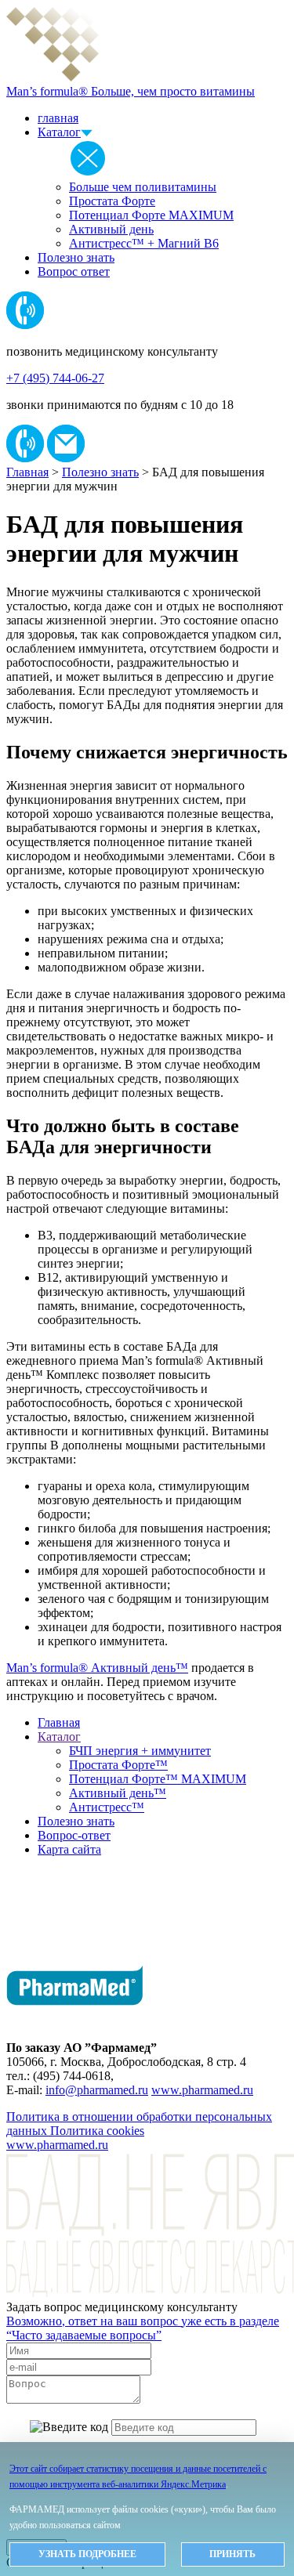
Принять (232, 2554)
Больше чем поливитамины (143, 187)
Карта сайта (69, 1849)
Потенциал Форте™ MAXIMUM (158, 1779)
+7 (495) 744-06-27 (55, 378)
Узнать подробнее (87, 2554)
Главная (27, 472)
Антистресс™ (107, 1807)
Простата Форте (112, 201)
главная (58, 118)
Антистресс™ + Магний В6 (144, 243)
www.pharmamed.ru (202, 2090)
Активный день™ (118, 1793)
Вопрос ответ (74, 271)
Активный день (111, 229)
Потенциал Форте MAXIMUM (151, 215)
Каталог (59, 132)
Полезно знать (76, 257)
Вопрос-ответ (74, 1835)
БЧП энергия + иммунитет (140, 1751)
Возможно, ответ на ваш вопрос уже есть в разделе (143, 2328)
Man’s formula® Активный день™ (97, 1668)
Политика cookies (97, 2131)
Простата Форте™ (118, 1765)
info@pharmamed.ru (97, 2090)
